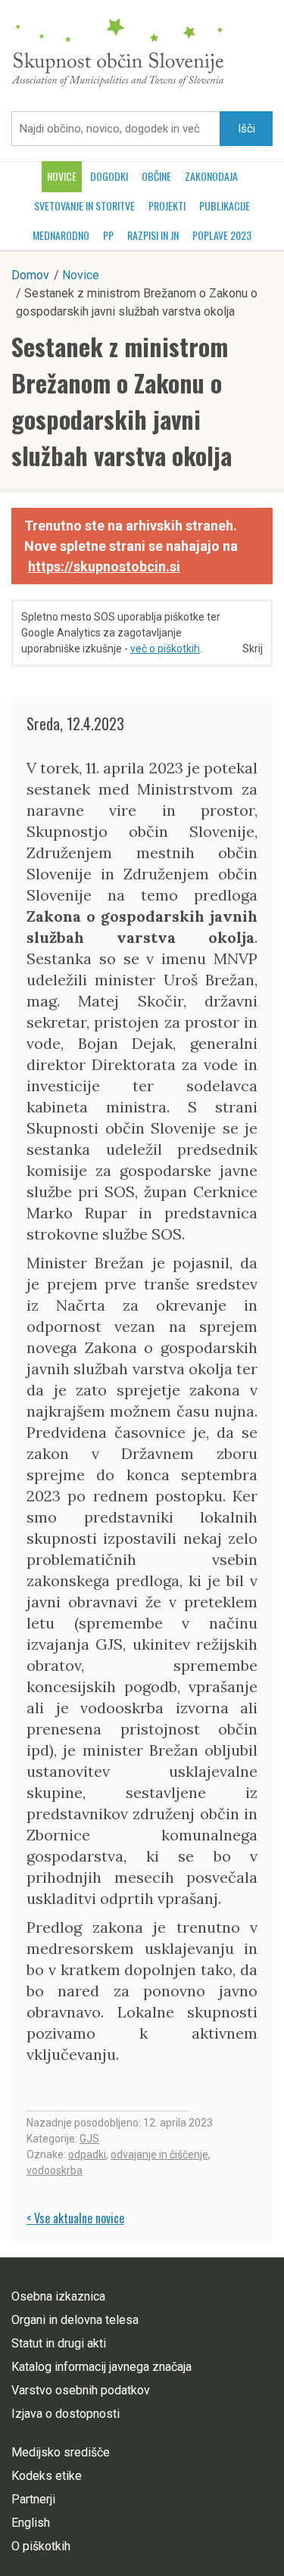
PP (108, 235)
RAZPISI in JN (153, 235)
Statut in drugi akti (59, 2343)
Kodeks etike (47, 2476)
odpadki (87, 2154)
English (31, 2523)
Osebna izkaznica (58, 2296)
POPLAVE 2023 (222, 235)
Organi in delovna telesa (75, 2320)
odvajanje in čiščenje (159, 2154)
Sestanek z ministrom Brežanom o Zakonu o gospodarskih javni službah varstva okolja (122, 401)
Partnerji (33, 2499)
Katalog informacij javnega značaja (101, 2367)
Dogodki (109, 176)
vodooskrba (55, 2170)
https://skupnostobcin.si (104, 566)
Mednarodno (61, 235)
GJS (89, 2139)
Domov (30, 275)
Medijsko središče (61, 2452)
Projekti (167, 205)
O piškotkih (41, 2546)
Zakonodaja (211, 176)
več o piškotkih (165, 649)
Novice (62, 176)
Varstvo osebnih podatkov (81, 2390)
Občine (156, 176)
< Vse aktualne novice (75, 2218)
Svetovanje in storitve (84, 205)
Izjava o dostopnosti (66, 2414)
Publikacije (225, 205)
